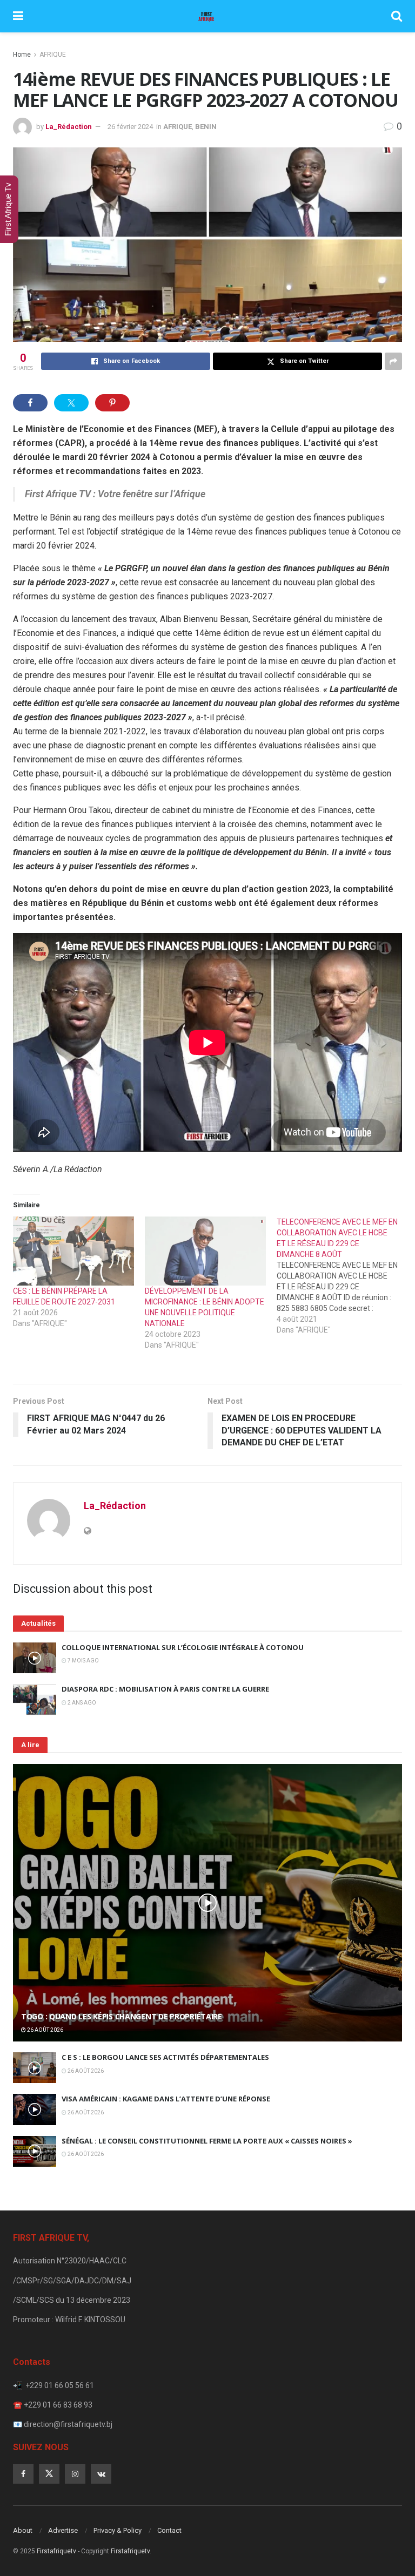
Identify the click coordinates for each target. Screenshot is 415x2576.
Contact (169, 2530)
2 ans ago (81, 1703)
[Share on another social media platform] (393, 361)
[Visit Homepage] (207, 16)
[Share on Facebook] (30, 403)
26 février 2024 (130, 127)
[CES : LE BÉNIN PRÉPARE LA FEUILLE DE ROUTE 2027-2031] (73, 1251)
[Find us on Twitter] (49, 2474)
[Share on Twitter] (71, 403)
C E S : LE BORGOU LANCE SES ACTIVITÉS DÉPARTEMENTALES (165, 2057)
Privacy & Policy (118, 2530)
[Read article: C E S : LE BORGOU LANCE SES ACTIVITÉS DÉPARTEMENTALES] (35, 2068)
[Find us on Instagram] (75, 2474)
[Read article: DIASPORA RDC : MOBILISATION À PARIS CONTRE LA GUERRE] (35, 1699)
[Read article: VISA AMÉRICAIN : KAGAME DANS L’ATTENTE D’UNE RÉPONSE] (35, 2109)
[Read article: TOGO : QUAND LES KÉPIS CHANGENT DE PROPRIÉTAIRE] (207, 1903)
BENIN (206, 127)
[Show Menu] (18, 16)
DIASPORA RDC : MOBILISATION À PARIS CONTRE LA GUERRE (165, 1689)
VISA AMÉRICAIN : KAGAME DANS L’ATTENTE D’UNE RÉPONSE (166, 2099)
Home (22, 55)
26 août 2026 (45, 2030)
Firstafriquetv (56, 2551)
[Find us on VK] (101, 2474)
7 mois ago (83, 1661)
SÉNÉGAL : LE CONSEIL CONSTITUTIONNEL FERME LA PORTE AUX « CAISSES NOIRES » (207, 2141)
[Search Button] (397, 16)
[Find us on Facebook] (23, 2474)
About (23, 2530)
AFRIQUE (53, 55)
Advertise (63, 2530)
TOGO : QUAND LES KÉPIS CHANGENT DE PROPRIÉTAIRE (122, 2016)
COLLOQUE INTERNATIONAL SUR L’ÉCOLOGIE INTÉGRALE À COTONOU (183, 1647)
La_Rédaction (69, 127)
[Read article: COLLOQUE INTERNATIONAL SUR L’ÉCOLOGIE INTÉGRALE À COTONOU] (35, 1658)
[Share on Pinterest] (112, 403)
